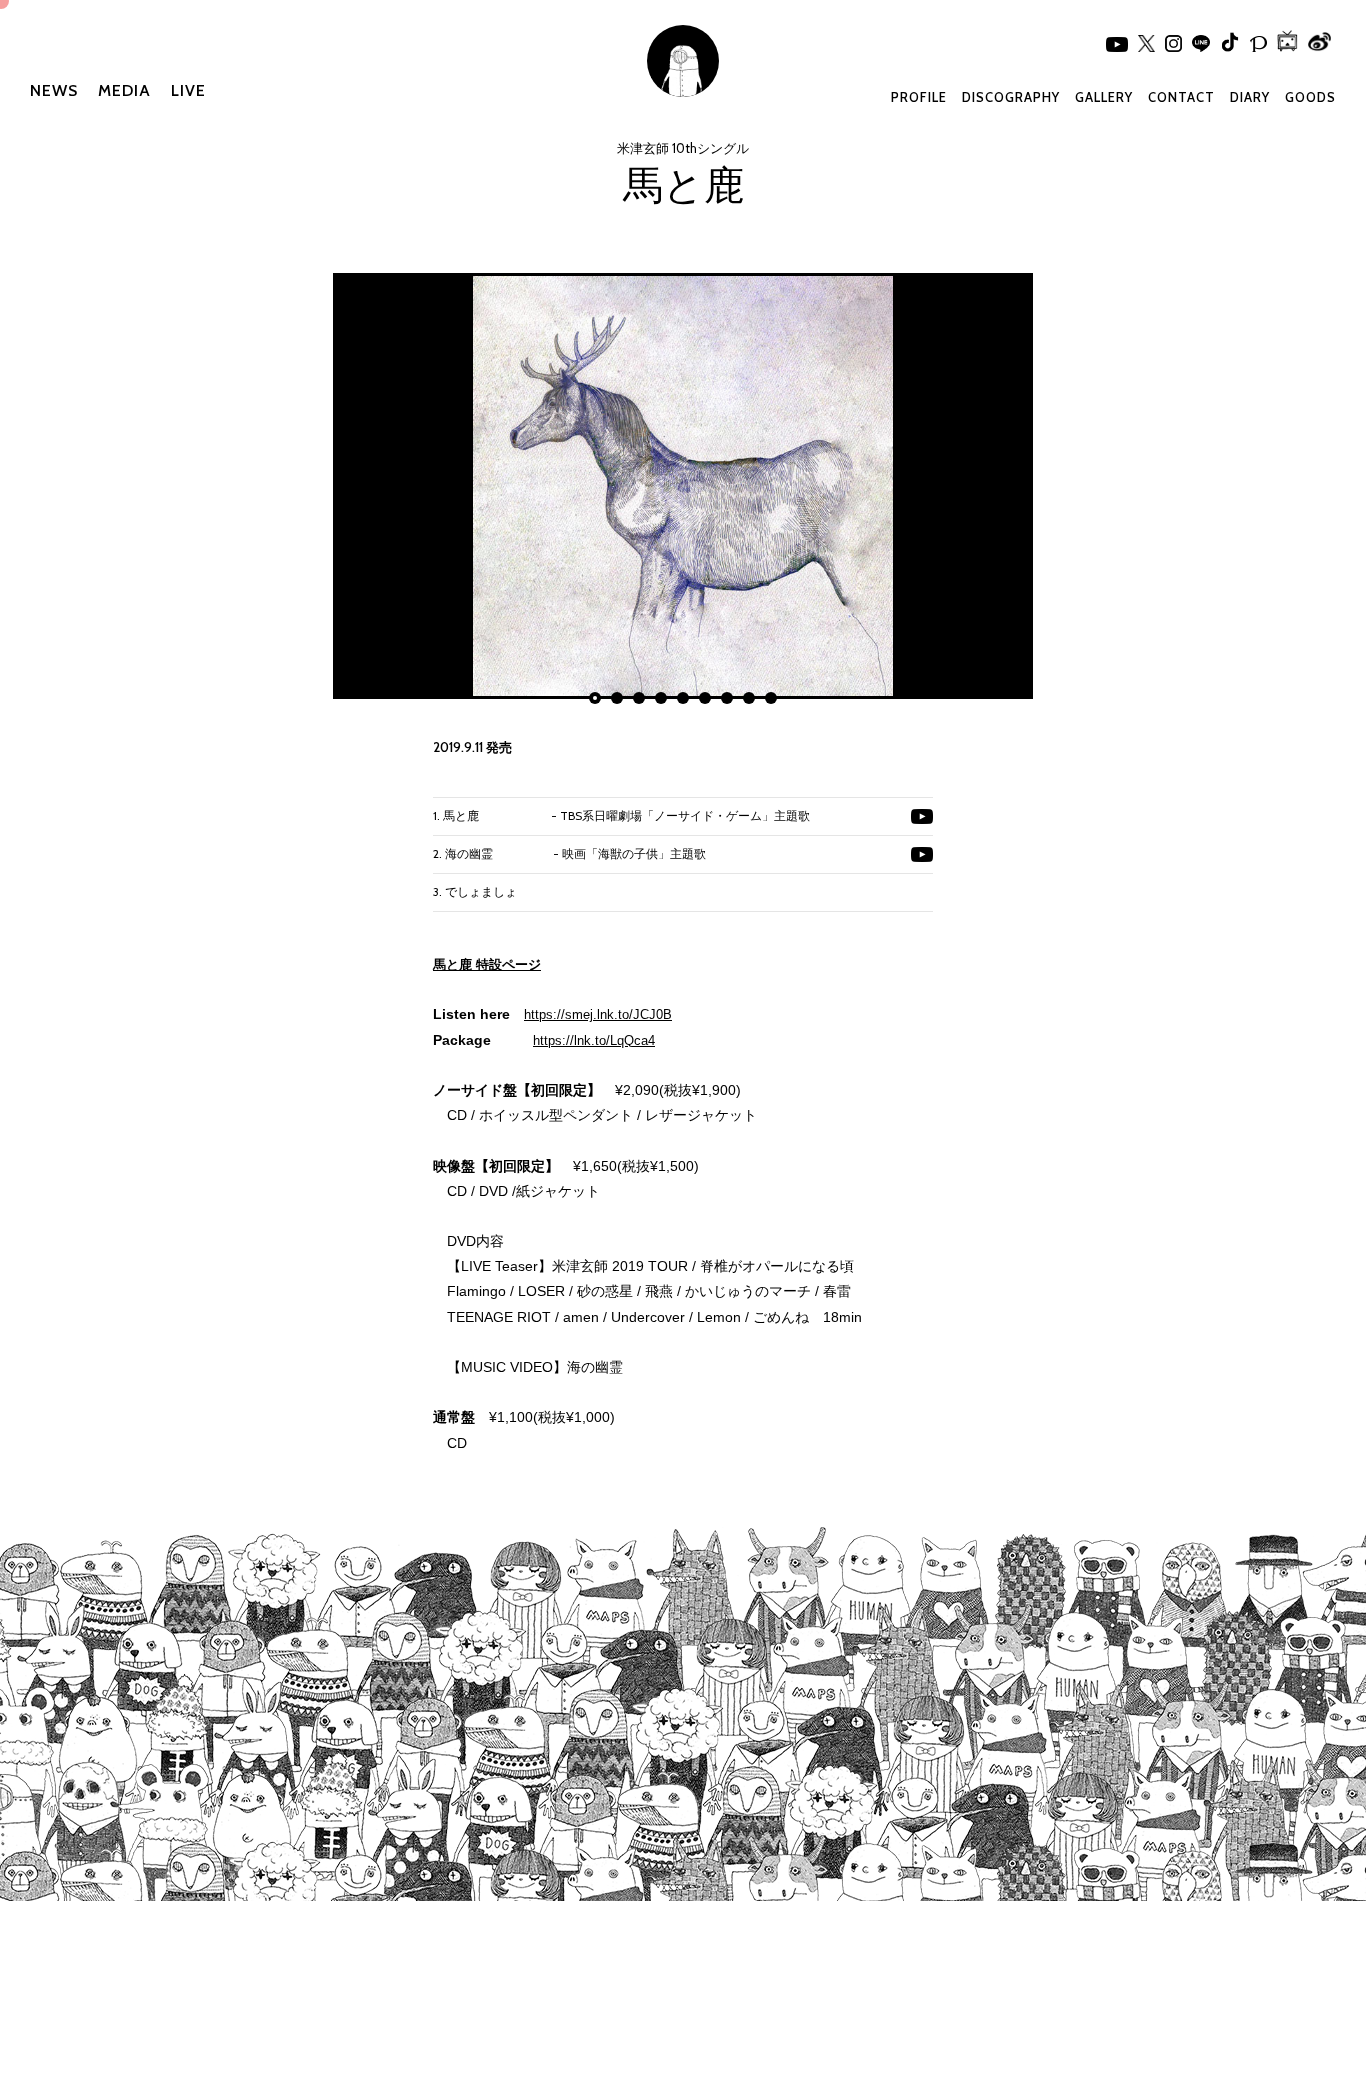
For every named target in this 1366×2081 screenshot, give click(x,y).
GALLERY (1104, 97)
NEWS (54, 90)
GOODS (1310, 97)
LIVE (188, 90)
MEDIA (124, 90)
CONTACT (1181, 97)
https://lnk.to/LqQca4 (594, 1040)
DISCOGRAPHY (1011, 97)
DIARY (1250, 97)
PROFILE (919, 97)
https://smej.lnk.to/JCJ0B (598, 1014)
